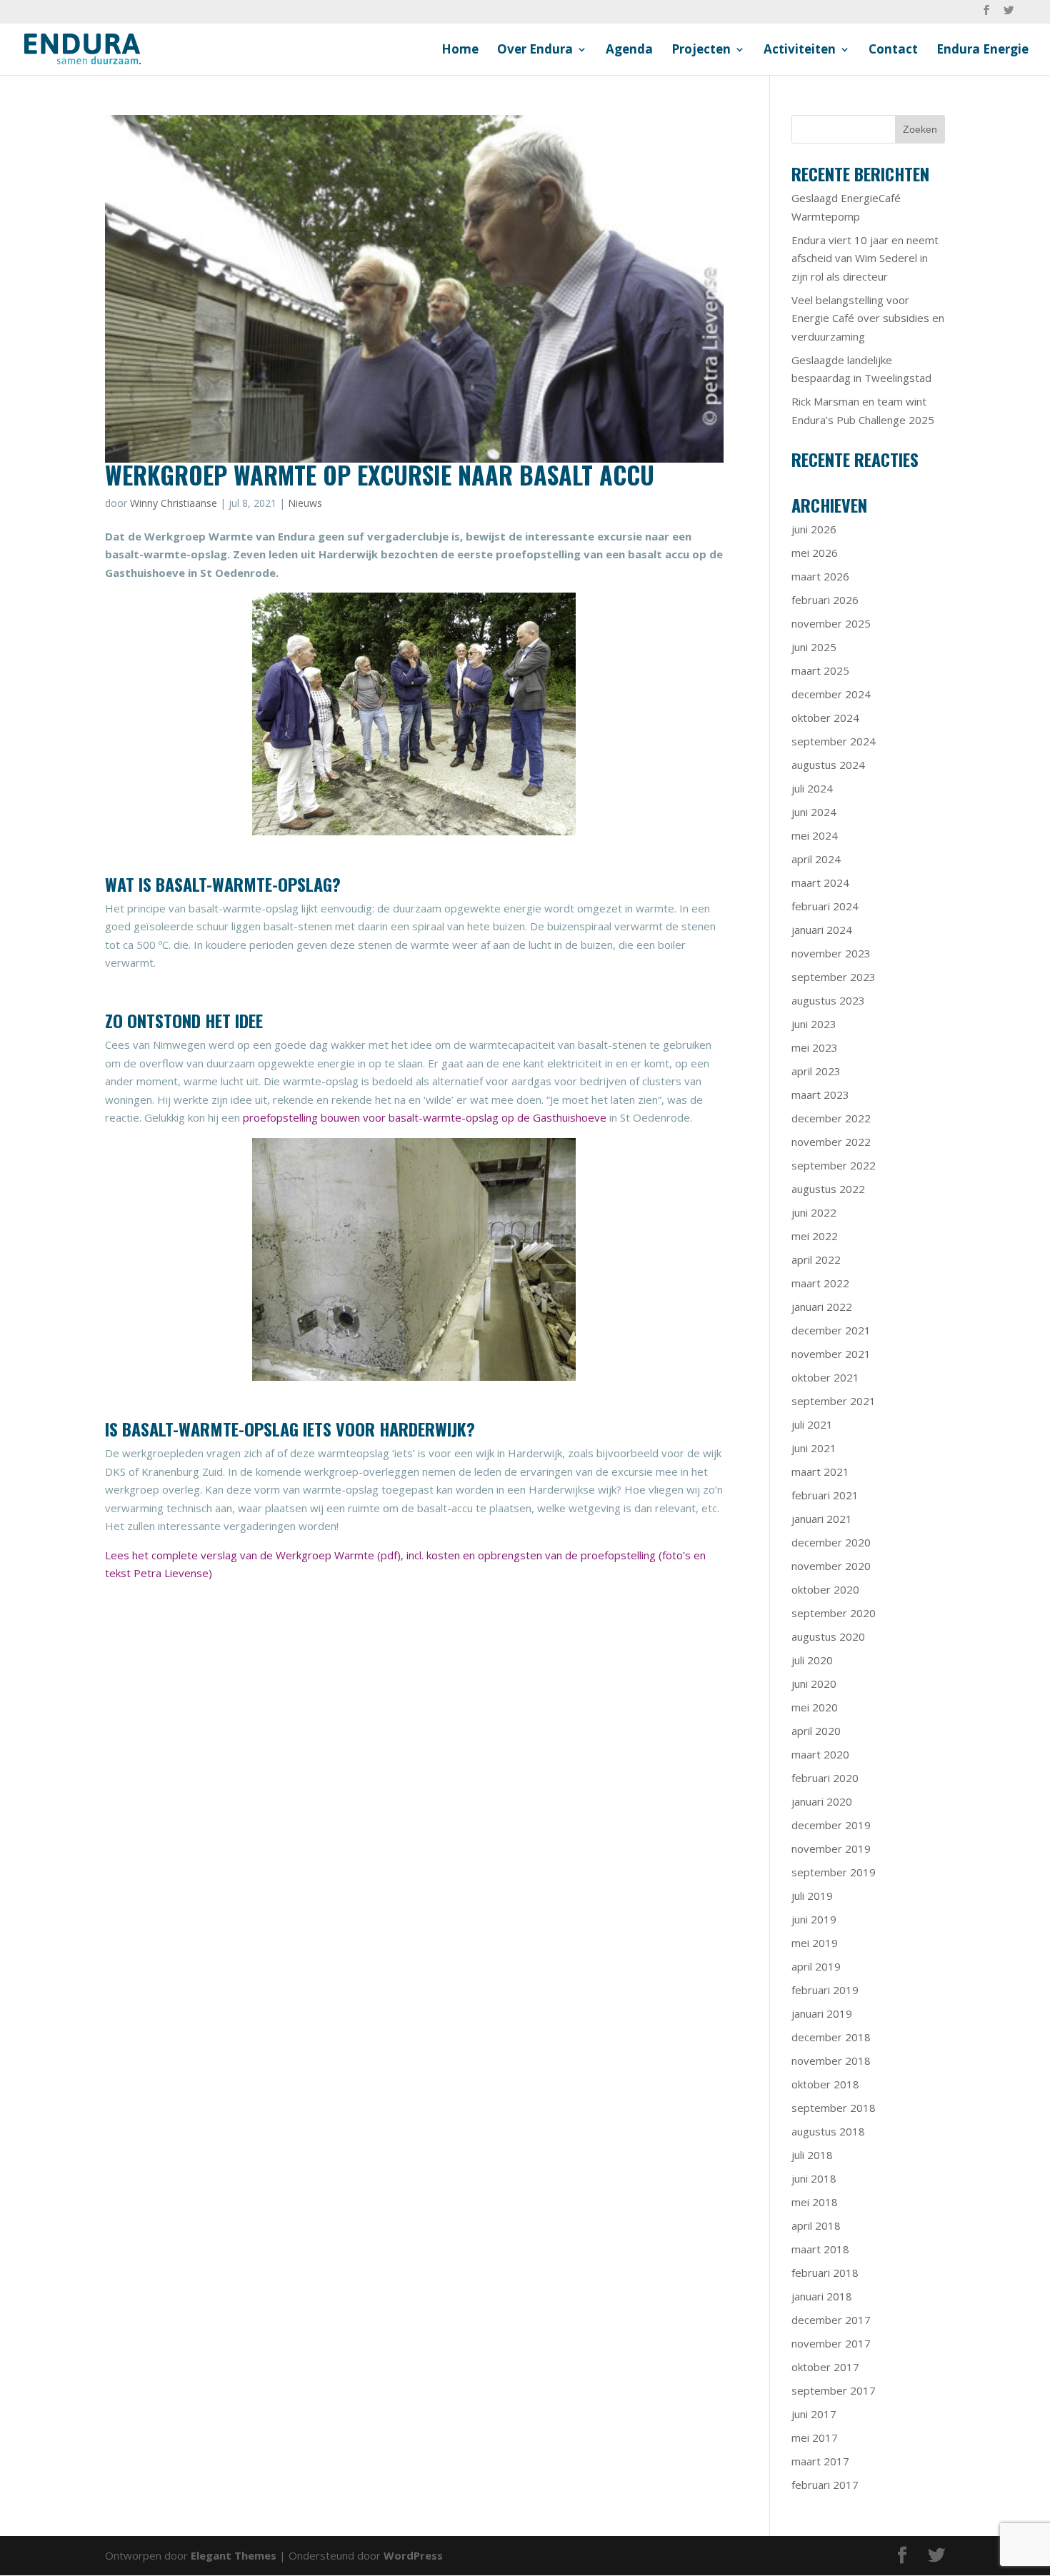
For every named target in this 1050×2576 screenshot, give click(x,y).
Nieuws (305, 503)
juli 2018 (812, 2155)
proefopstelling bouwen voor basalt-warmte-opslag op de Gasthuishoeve (425, 1117)
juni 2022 (814, 1212)
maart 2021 (820, 1471)
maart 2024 (820, 882)
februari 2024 (825, 906)
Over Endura (535, 51)
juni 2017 (814, 2414)
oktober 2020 (825, 1589)
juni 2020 (814, 1684)
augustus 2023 (828, 1000)
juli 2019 (812, 1896)
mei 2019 (815, 1943)
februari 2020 (825, 1778)
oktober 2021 (825, 1377)
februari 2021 (825, 1495)
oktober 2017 (825, 2367)
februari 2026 (825, 600)
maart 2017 (820, 2461)
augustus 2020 (828, 1636)
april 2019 (816, 1966)
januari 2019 (822, 2013)
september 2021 (834, 1401)
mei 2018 (815, 2202)
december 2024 (831, 694)
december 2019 (831, 1825)
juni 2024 (814, 812)
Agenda (629, 51)
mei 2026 (815, 553)
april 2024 (816, 859)
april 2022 (816, 1259)
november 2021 (831, 1354)
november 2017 (831, 2343)
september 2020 (834, 1613)
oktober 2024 (825, 718)
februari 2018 (825, 2273)
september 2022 (834, 1165)
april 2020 (816, 1731)
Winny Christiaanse (174, 503)
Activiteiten (800, 51)
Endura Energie (982, 51)
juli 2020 (812, 1660)
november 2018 (831, 2061)
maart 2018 (820, 2249)
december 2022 (831, 1118)
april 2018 (816, 2225)
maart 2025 (820, 670)
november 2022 (831, 1142)
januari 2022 (822, 1307)
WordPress (413, 2555)
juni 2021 (814, 1448)
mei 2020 (815, 1707)
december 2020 (831, 1542)
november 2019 (831, 1848)
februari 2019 (825, 1990)
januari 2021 (822, 1519)
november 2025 (831, 623)
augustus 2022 (828, 1189)
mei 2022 (815, 1236)
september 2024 (834, 741)
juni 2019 (814, 1919)
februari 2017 (825, 2485)
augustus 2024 (828, 765)
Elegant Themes (234, 2555)
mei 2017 (815, 2437)
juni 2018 (814, 2178)
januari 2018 (822, 2296)
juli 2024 (812, 788)
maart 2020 (820, 1754)
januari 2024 (822, 930)
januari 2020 (822, 1801)
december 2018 (831, 2037)
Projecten (701, 51)
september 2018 (834, 2108)
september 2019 (834, 1872)
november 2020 (831, 1566)
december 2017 (831, 2320)
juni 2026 (814, 529)
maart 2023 (820, 1095)
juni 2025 (814, 647)
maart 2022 (820, 1283)
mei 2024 (815, 835)
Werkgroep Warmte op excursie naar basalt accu (380, 474)
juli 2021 (812, 1424)
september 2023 (834, 977)
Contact (893, 51)
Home (460, 51)
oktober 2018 (825, 2084)
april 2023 (816, 1071)
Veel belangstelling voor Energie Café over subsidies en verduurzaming (868, 318)
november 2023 (831, 953)
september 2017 (834, 2390)
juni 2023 (814, 1024)
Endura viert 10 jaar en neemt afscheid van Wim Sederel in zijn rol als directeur (865, 258)
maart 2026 (820, 576)
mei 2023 (815, 1047)
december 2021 (831, 1330)
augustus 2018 (828, 2131)
